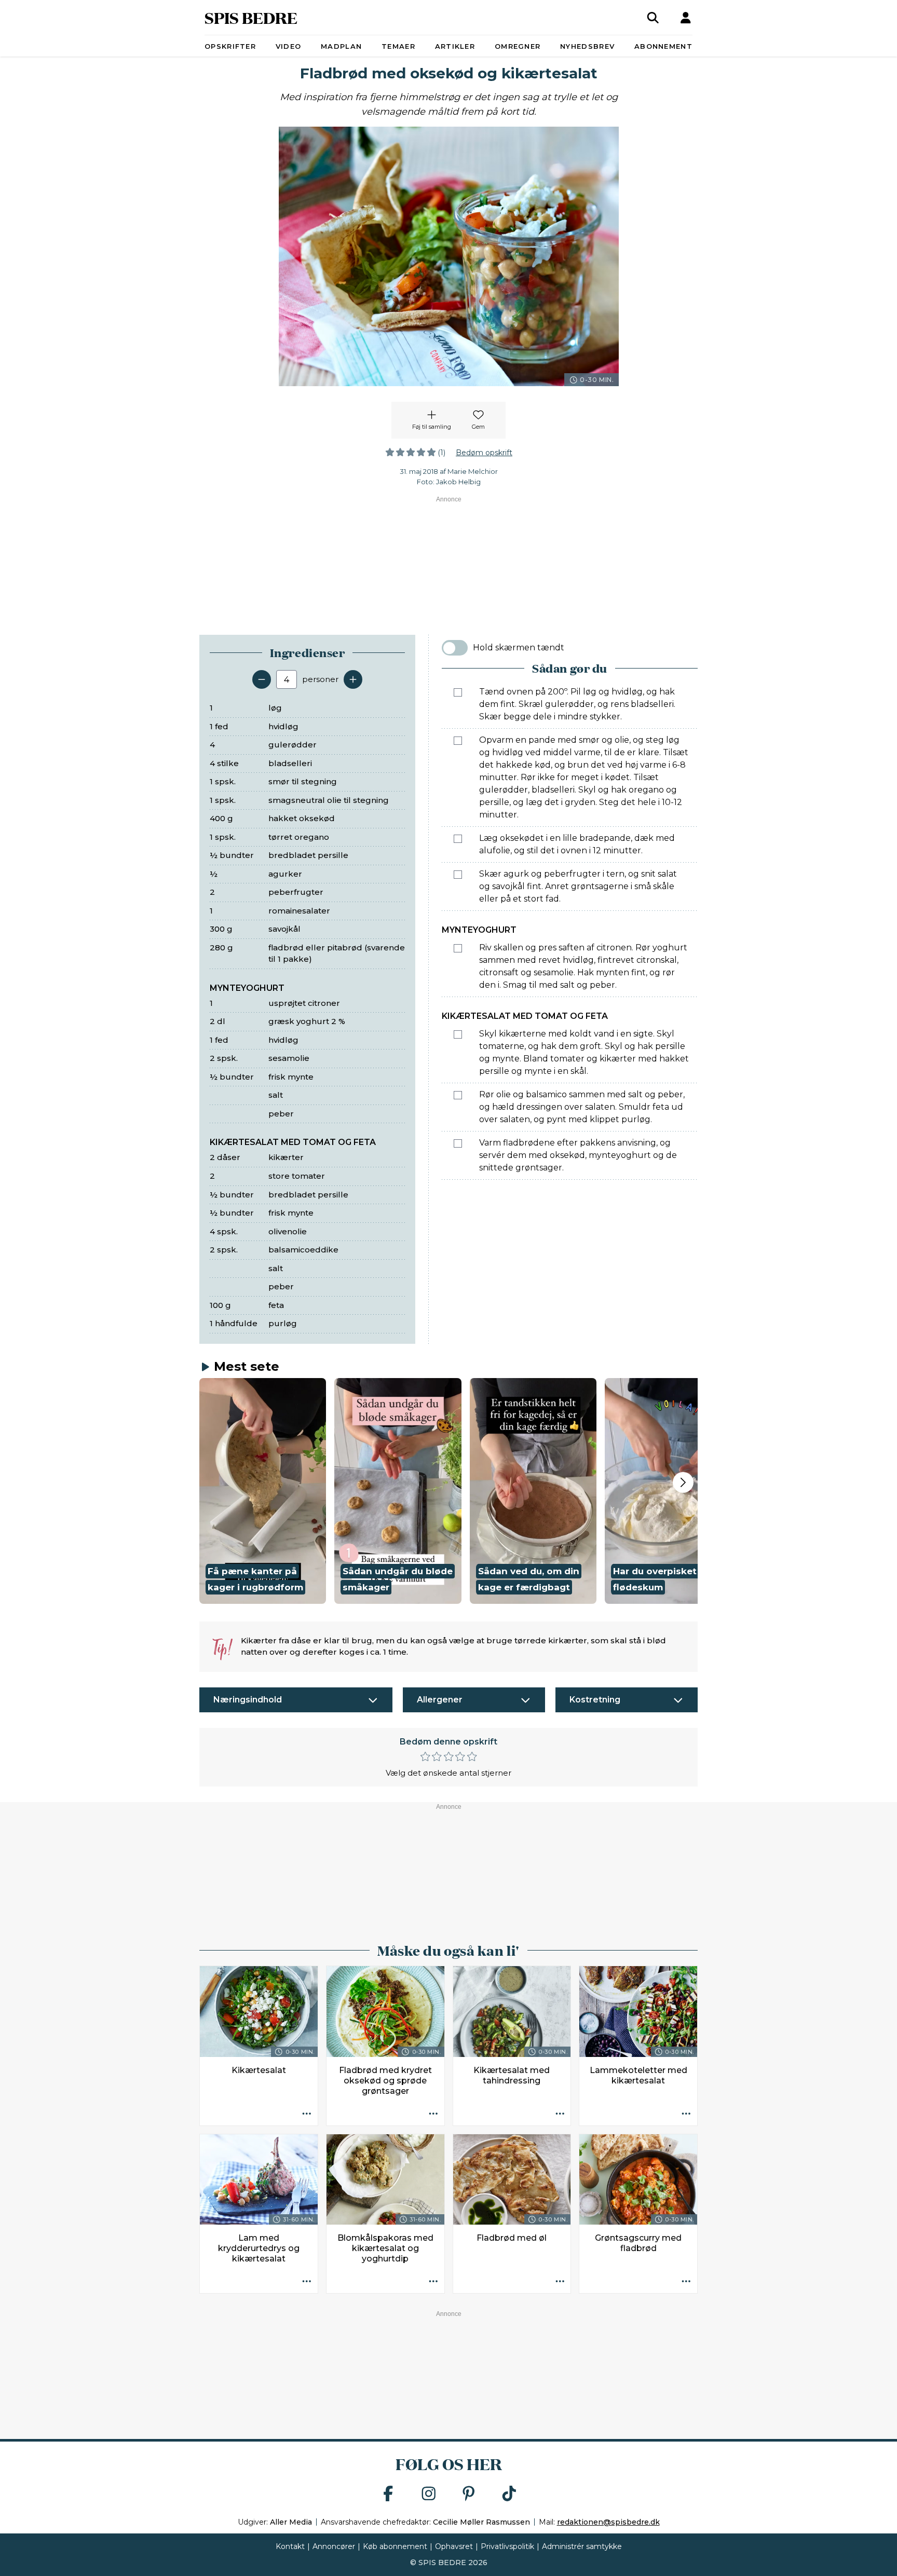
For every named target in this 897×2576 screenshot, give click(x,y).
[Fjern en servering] (262, 679)
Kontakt (290, 2546)
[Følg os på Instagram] (429, 2494)
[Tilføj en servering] (353, 679)
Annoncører (334, 2546)
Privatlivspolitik (507, 2546)
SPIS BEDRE (251, 17)
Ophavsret (454, 2546)
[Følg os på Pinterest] (469, 2494)
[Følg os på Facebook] (388, 2494)
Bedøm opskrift (484, 453)
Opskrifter (230, 46)
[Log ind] (686, 18)
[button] (263, 1491)
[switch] (455, 648)
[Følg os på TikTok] (509, 2494)
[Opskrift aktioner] (307, 2115)
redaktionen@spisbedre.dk (608, 2522)
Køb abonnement (395, 2546)
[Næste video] (683, 1482)
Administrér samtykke (582, 2546)
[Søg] (653, 18)
